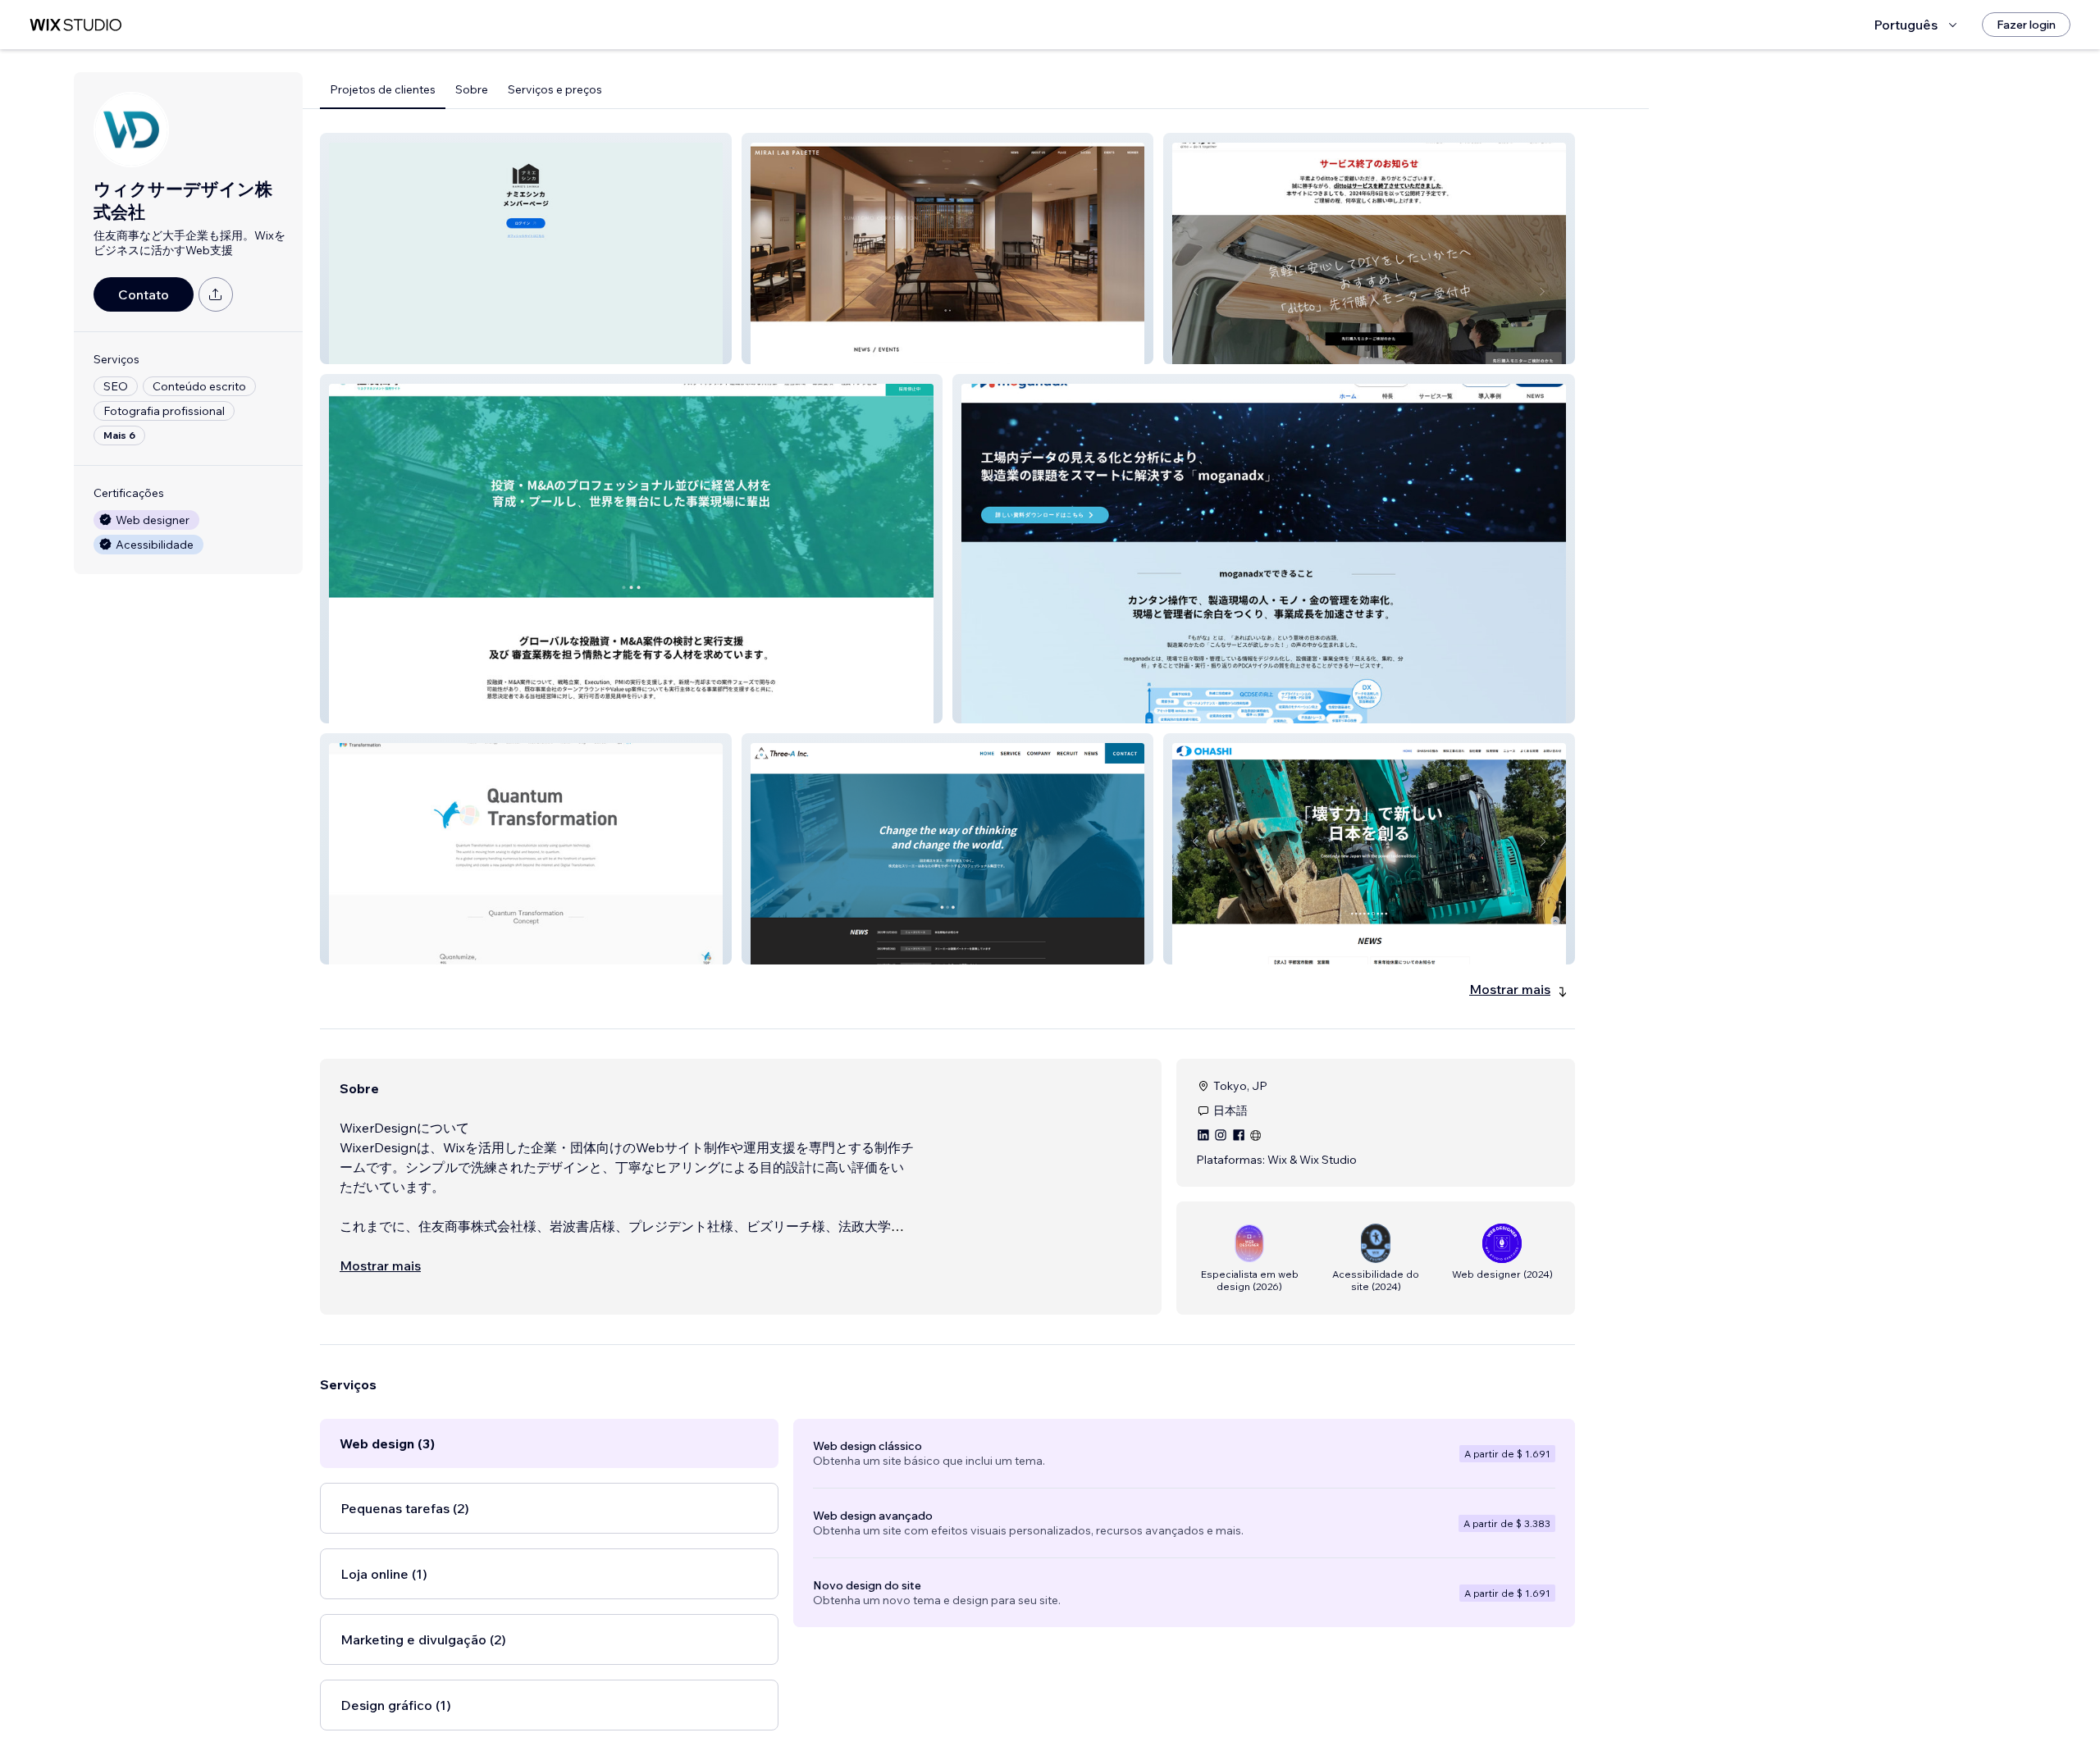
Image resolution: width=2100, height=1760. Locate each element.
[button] (526, 248)
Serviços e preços (555, 89)
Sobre (472, 89)
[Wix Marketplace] (75, 25)
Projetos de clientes (383, 89)
